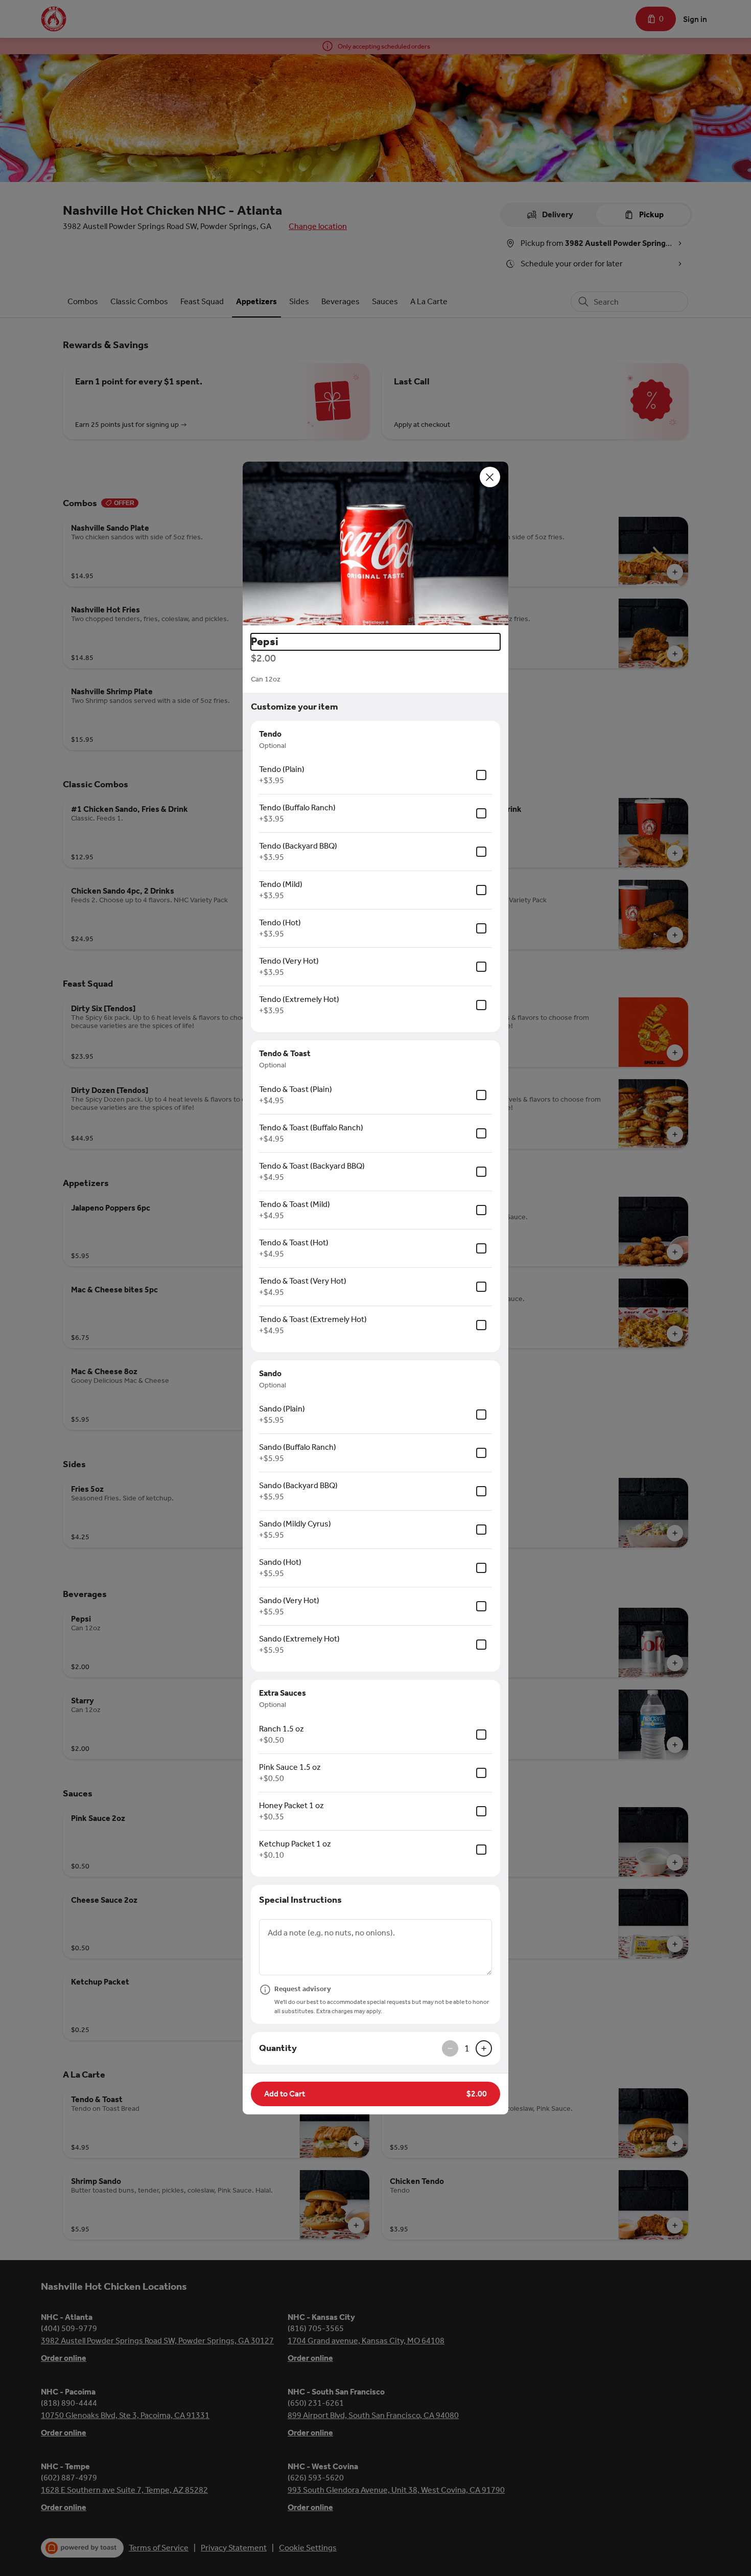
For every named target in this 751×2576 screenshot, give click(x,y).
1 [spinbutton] (467, 2048)
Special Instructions (300, 1900)
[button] (375, 543)
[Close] (490, 477)
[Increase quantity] (484, 2048)
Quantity (278, 2048)
